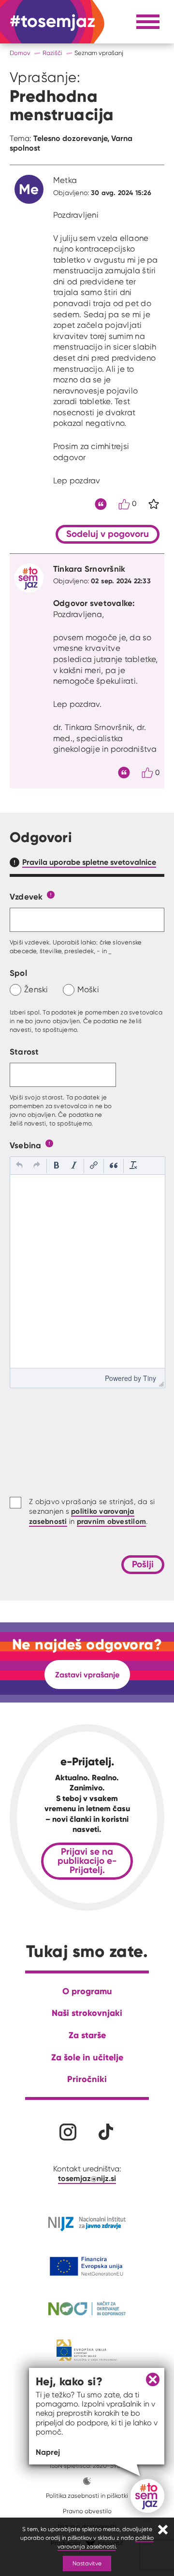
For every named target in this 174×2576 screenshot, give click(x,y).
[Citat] (101, 504)
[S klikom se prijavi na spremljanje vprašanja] (154, 504)
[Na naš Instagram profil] (68, 2132)
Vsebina (26, 1145)
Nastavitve (87, 2563)
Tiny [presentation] (150, 1378)
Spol (18, 973)
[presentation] (19, 1166)
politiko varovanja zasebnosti (106, 2542)
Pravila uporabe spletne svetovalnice (89, 862)
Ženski (36, 989)
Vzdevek (26, 896)
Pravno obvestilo (87, 2511)
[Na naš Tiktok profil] (106, 2132)
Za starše (87, 2035)
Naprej (48, 2452)
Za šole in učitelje (87, 2057)
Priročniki (87, 2079)
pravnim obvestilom (112, 1521)
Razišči (52, 53)
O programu (87, 1991)
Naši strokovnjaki (87, 2013)
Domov (20, 53)
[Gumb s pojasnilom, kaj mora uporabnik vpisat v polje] (51, 894)
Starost (24, 1051)
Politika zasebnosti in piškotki (87, 2496)
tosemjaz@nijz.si (87, 2178)
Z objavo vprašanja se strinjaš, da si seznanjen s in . (92, 1512)
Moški (88, 989)
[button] (19, 1166)
